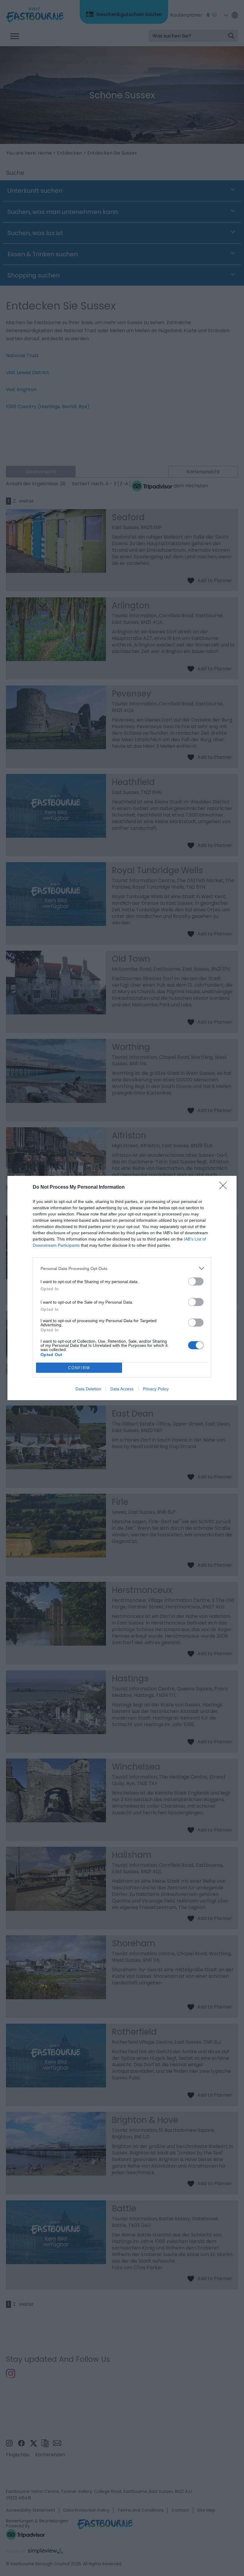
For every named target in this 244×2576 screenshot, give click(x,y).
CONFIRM (79, 1368)
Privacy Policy (156, 1389)
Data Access (122, 1389)
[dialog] (122, 1288)
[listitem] (122, 1268)
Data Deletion (88, 1389)
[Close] (225, 1187)
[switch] (196, 1281)
